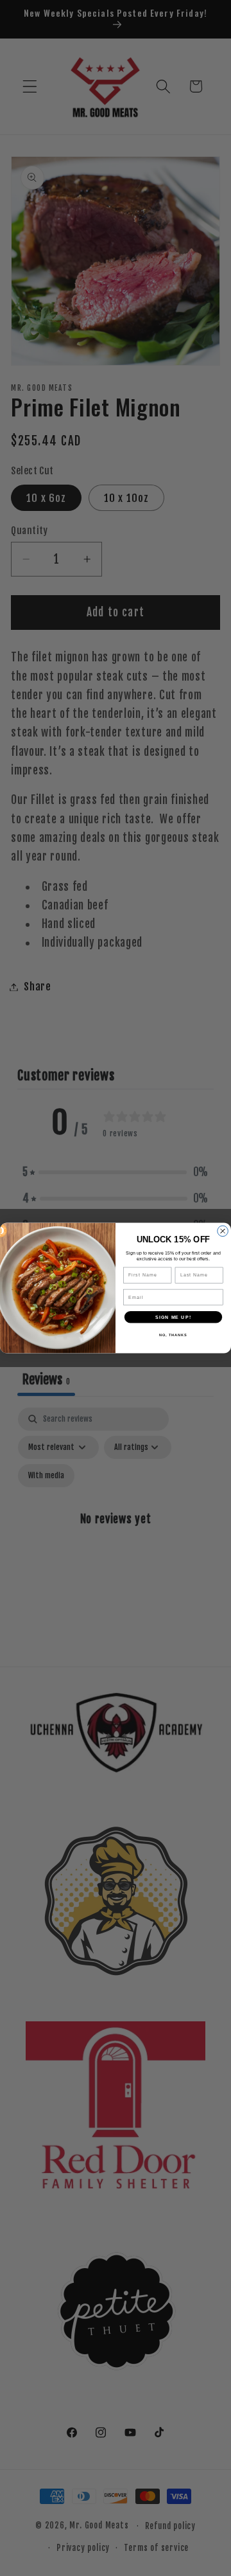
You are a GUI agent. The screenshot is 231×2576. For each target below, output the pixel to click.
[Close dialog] (223, 1231)
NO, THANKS (173, 1335)
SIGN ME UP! (173, 1317)
